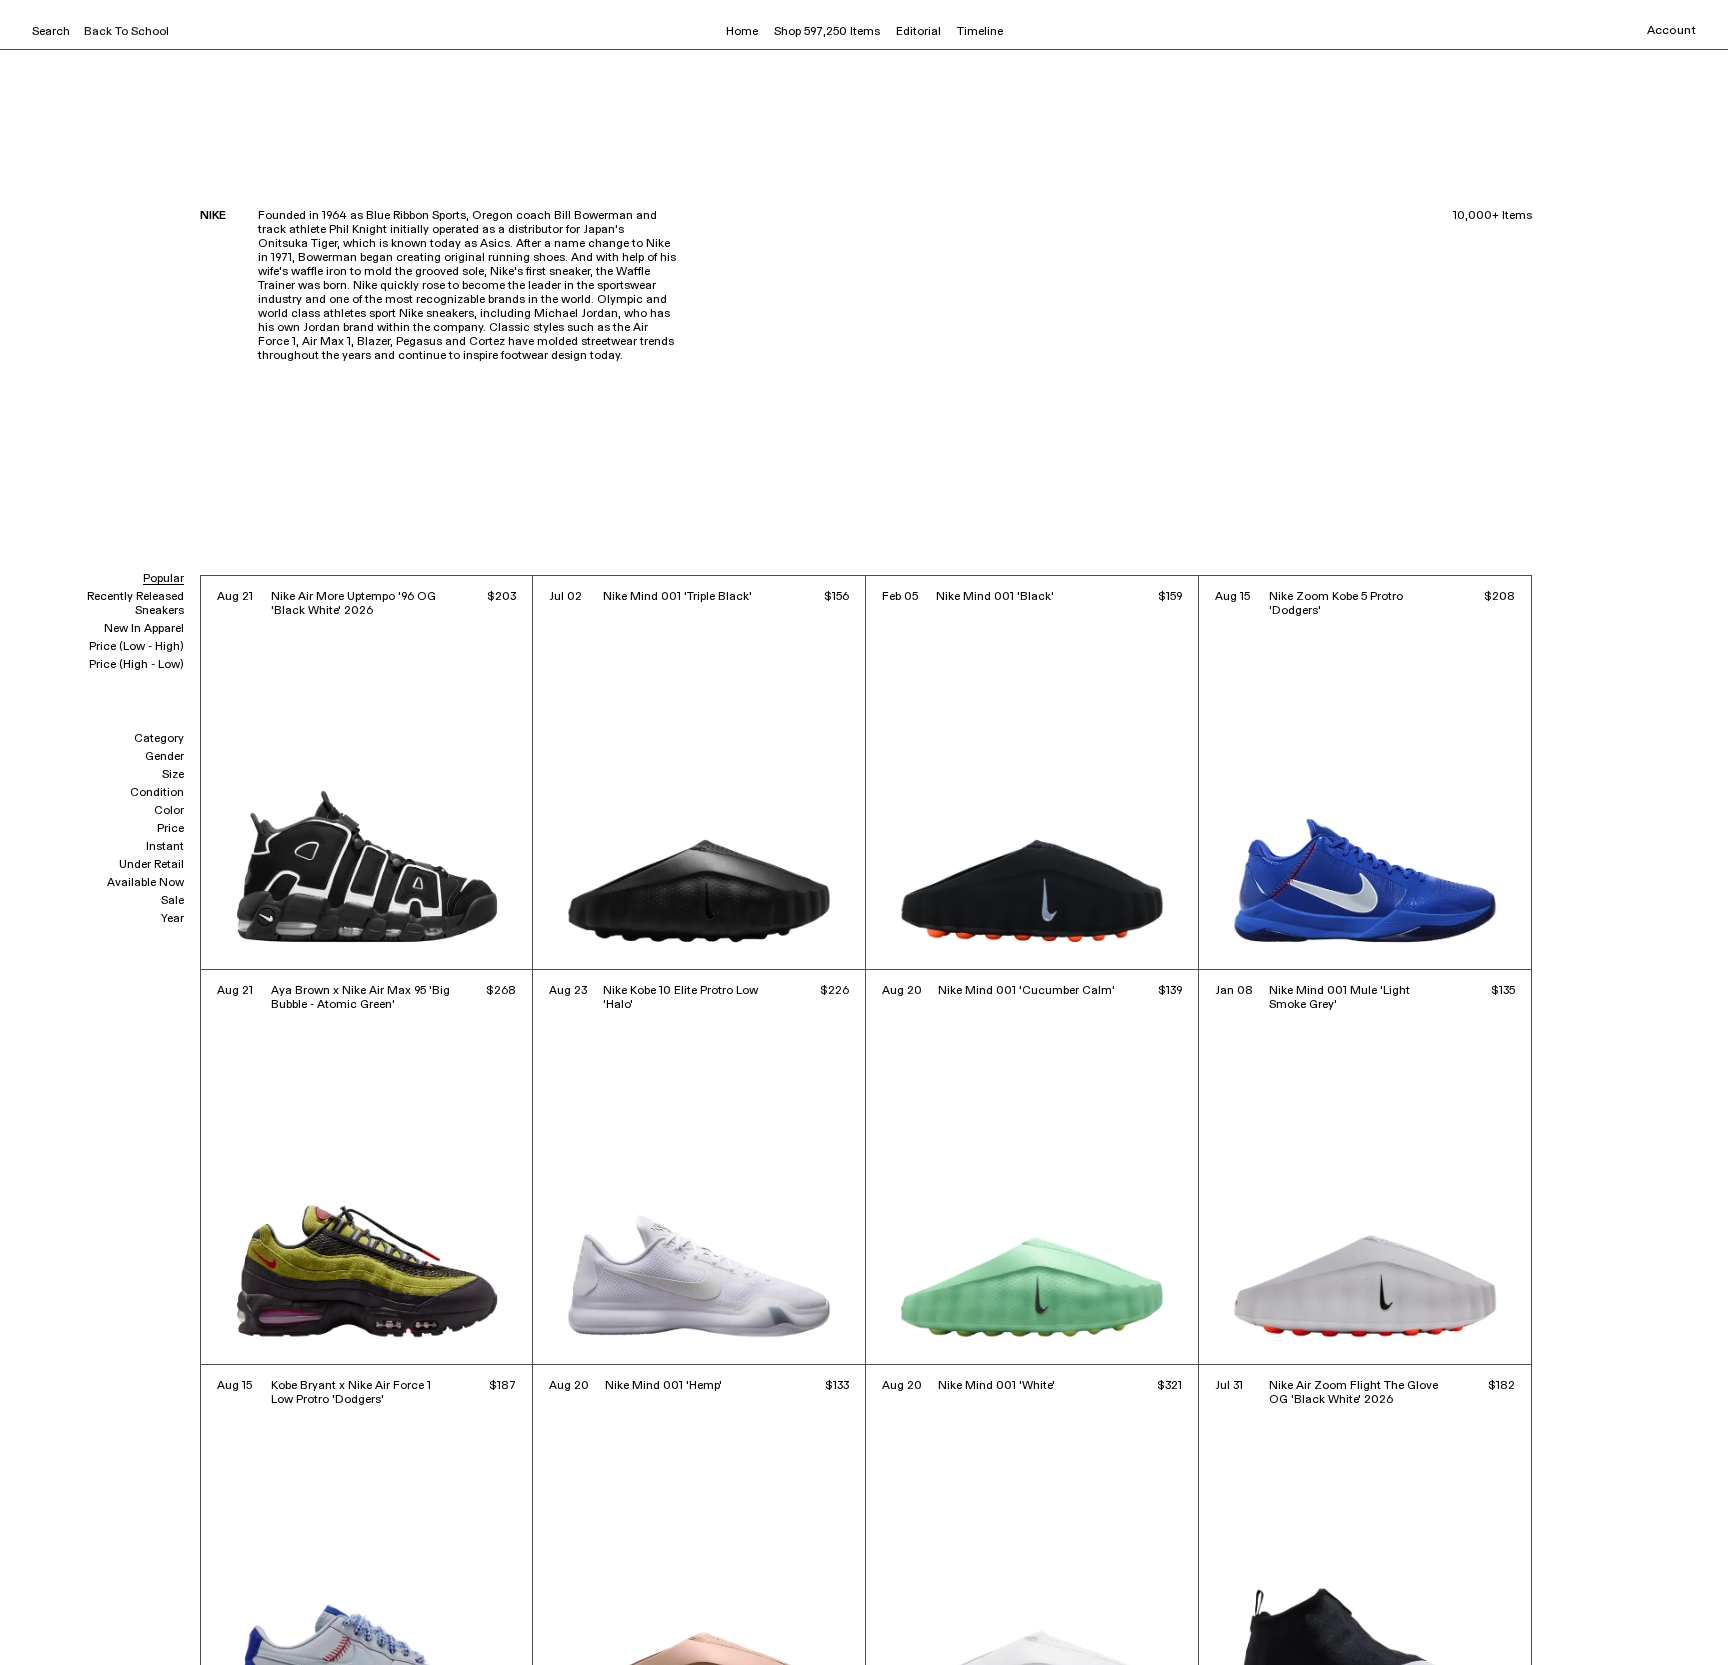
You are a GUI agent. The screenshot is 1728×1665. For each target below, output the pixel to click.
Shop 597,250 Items (827, 32)
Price (170, 829)
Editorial (918, 32)
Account (1671, 31)
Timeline (980, 32)
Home (742, 32)
